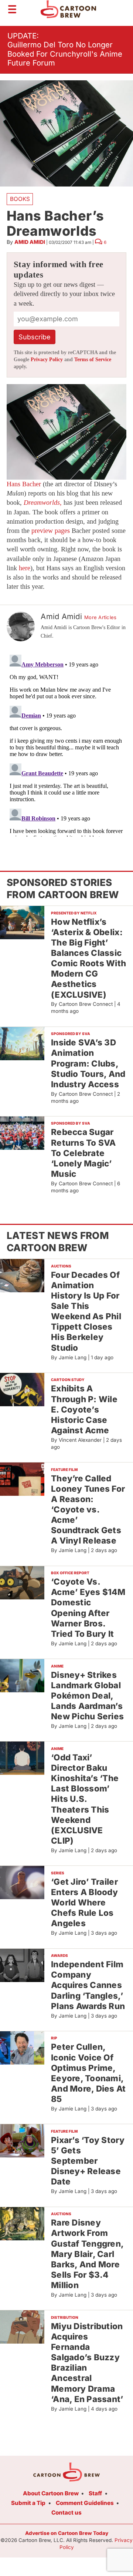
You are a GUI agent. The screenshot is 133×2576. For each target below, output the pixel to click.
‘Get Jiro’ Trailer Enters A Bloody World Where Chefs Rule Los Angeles (84, 1902)
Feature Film (64, 1470)
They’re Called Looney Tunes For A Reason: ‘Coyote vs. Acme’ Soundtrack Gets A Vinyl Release (88, 1509)
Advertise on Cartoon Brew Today (67, 2533)
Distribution (65, 2317)
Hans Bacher (24, 484)
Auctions (61, 1266)
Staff (95, 2493)
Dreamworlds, (43, 503)
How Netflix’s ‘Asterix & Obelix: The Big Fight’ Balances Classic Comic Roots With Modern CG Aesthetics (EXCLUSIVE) (88, 958)
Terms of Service (93, 360)
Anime (57, 1666)
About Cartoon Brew (51, 2493)
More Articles (100, 617)
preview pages (51, 531)
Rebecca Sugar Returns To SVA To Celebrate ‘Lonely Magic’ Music (83, 1153)
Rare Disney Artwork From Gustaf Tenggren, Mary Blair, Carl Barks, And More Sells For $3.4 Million (87, 2254)
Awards (59, 1955)
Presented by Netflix (74, 913)
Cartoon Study (68, 1380)
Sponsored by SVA (71, 1034)
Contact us (66, 2513)
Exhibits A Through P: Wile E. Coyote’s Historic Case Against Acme (84, 1409)
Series (58, 1873)
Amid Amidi (30, 242)
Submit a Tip (28, 2503)
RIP (54, 2038)
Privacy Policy (47, 360)
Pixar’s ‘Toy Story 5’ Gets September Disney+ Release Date (88, 2161)
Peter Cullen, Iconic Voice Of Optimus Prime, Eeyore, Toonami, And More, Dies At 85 (88, 2073)
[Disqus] (66, 744)
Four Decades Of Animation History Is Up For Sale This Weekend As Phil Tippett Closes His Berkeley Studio (86, 1311)
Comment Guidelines (85, 2503)
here (25, 568)
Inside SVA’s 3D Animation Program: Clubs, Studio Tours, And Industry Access (88, 1063)
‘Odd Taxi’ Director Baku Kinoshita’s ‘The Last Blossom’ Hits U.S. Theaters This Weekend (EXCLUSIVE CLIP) (85, 1799)
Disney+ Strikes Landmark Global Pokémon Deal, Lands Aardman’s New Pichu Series (87, 1696)
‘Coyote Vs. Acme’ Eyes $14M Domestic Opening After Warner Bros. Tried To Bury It (88, 1608)
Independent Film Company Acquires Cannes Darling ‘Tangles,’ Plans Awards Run (88, 1985)
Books (20, 199)
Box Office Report (70, 1573)
